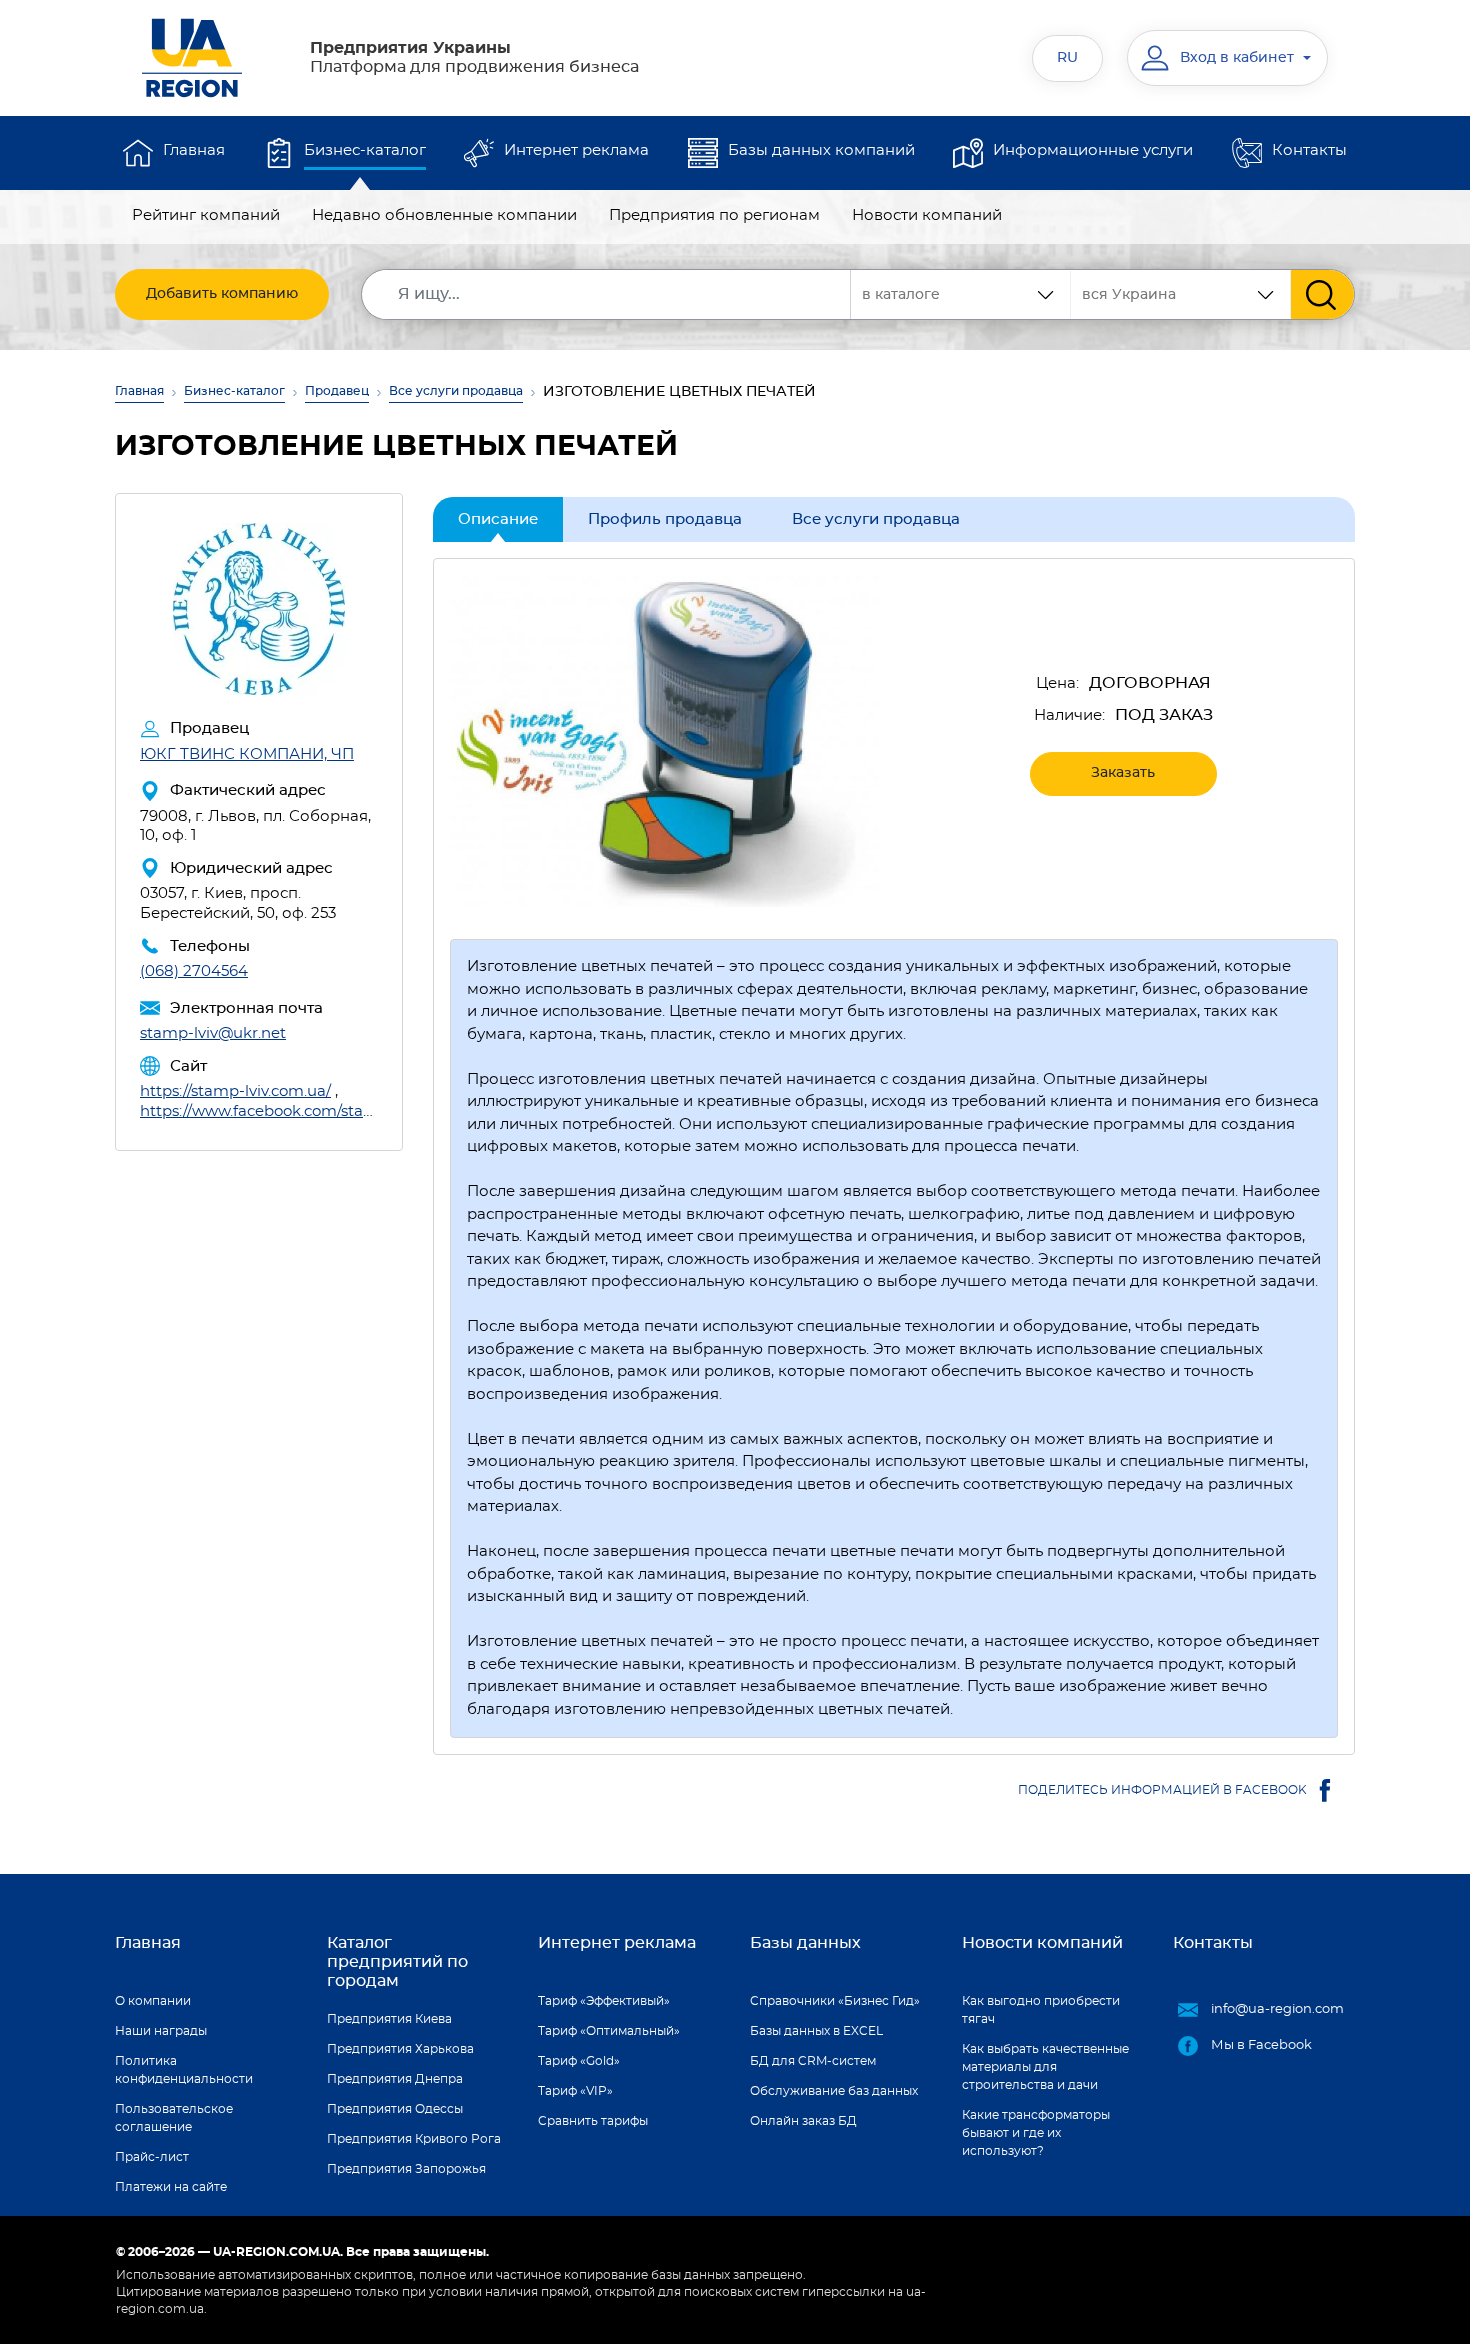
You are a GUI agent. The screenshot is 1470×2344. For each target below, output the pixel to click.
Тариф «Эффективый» (604, 2001)
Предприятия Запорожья (406, 2169)
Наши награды (161, 2031)
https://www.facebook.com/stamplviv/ (279, 1111)
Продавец (337, 391)
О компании (153, 2001)
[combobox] (1181, 294)
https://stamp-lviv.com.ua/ (235, 1091)
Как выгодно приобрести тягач (1041, 2010)
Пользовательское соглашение (174, 2118)
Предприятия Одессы (395, 2109)
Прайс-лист (152, 2157)
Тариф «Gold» (579, 2061)
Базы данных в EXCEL (816, 2031)
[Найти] (1322, 294)
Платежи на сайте (171, 2187)
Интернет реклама (576, 150)
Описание (498, 519)
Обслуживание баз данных (834, 2091)
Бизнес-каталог (365, 150)
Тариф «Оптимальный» (609, 2031)
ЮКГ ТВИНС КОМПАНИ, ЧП (247, 754)
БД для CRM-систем (813, 2061)
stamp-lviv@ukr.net (213, 1033)
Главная (194, 150)
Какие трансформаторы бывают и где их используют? (1036, 2133)
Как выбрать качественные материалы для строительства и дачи (1045, 2067)
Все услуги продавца (456, 391)
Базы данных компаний (821, 150)
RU (1067, 58)
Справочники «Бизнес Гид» (835, 2001)
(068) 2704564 (194, 971)
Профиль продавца (665, 519)
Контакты (1309, 150)
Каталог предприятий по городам (397, 1962)
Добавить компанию (222, 294)
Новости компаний (927, 215)
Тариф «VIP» (575, 2091)
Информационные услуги (1093, 150)
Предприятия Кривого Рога (414, 2139)
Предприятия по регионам (714, 215)
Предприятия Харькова (400, 2049)
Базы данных (805, 1943)
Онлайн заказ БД (803, 2121)
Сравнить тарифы (593, 2121)
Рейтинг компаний (206, 215)
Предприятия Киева (389, 2019)
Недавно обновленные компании (444, 215)
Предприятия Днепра (395, 2079)
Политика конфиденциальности (184, 2070)
